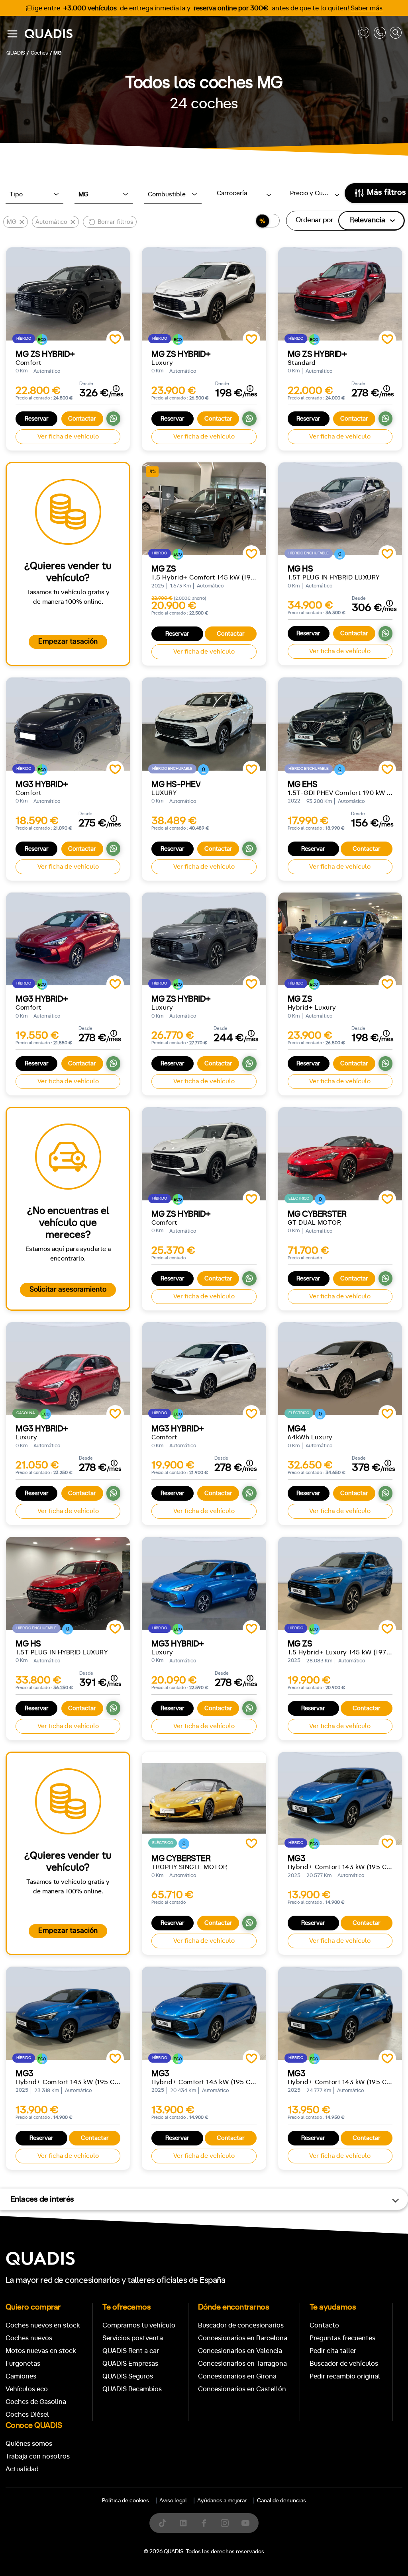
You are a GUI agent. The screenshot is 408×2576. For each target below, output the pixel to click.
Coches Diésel (27, 2415)
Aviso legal (173, 2501)
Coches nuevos (29, 2338)
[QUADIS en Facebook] (204, 2523)
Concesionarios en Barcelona (243, 2338)
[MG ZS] (340, 939)
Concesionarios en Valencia (240, 2351)
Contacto (324, 2325)
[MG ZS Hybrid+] (68, 294)
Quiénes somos (29, 2444)
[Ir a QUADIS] (189, 34)
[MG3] (340, 1798)
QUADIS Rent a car (131, 2351)
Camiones (21, 2376)
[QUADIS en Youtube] (245, 2523)
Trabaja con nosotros (38, 2456)
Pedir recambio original (345, 2376)
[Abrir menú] (12, 34)
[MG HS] (340, 509)
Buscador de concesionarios (241, 2325)
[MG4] (340, 1369)
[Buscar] (396, 34)
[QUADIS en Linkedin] (183, 2523)
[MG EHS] (340, 724)
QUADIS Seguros (128, 2376)
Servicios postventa (133, 2338)
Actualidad (22, 2469)
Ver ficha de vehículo (68, 437)
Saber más (367, 8)
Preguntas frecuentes (342, 2338)
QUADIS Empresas (130, 2364)
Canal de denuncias (281, 2501)
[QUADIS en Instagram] (225, 2523)
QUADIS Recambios (132, 2389)
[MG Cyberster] (340, 1154)
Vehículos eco (27, 2389)
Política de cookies (126, 2501)
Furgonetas (23, 2364)
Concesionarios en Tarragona (242, 2364)
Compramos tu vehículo (139, 2325)
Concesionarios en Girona (237, 2376)
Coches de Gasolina (36, 2402)
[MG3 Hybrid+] (68, 724)
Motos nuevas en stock (41, 2351)
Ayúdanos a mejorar (222, 2501)
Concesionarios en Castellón (242, 2389)
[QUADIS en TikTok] (163, 2523)
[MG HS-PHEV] (204, 724)
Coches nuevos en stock (43, 2325)
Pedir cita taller (333, 2351)
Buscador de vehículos (344, 2364)
